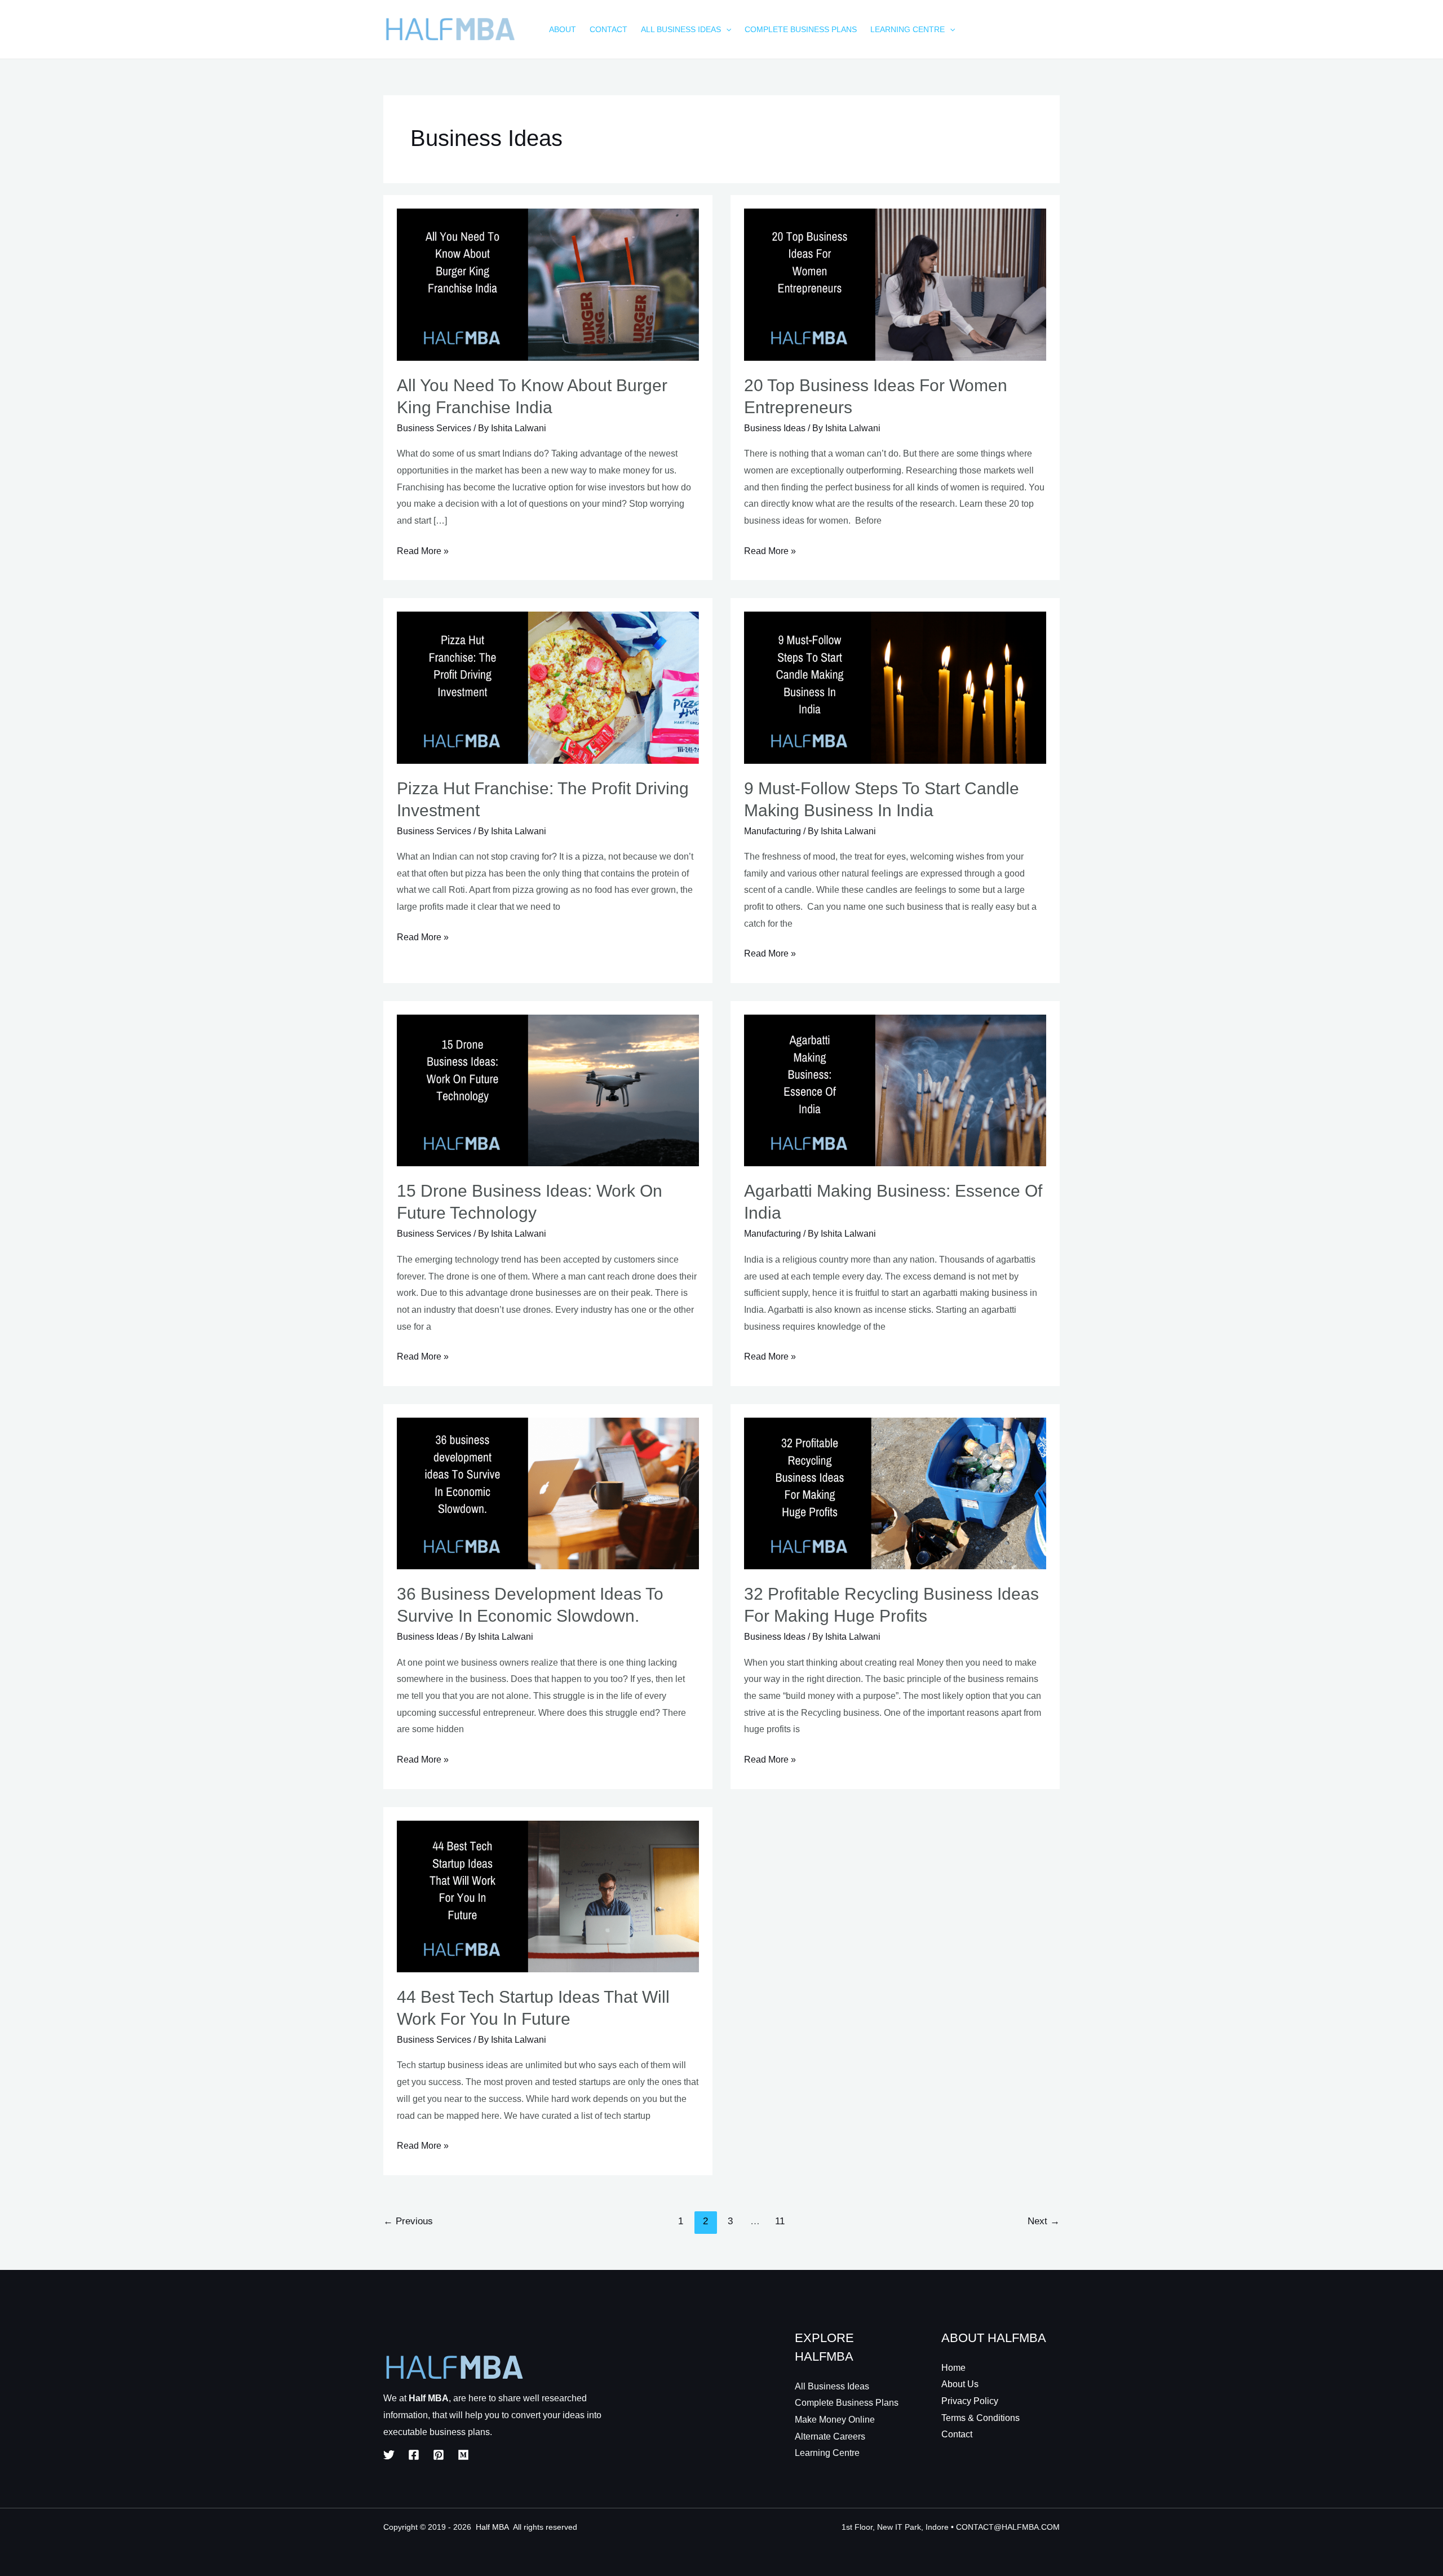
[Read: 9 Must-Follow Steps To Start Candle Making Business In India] (895, 687)
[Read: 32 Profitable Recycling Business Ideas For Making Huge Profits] (895, 1493)
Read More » (423, 553)
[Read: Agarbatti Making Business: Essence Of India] (895, 1090)
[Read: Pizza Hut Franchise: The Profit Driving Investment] (548, 687)
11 (780, 2221)
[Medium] (463, 2455)
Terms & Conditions (981, 2418)
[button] (726, 29)
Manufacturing (773, 831)
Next (1044, 2221)
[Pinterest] (439, 2455)
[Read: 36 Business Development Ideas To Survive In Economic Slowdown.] (548, 1493)
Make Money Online (835, 2420)
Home (953, 2368)
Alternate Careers (830, 2436)
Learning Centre (827, 2453)
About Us (960, 2384)
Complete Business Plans (847, 2403)
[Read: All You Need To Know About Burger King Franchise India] (548, 284)
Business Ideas (775, 428)
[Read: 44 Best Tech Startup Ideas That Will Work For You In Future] (548, 1896)
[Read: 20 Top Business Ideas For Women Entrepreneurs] (895, 284)
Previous (408, 2221)
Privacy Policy (970, 2401)
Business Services (434, 428)
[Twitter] (389, 2455)
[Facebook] (414, 2455)
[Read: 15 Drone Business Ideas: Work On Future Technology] (548, 1090)
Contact (957, 2434)
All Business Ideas (832, 2386)
